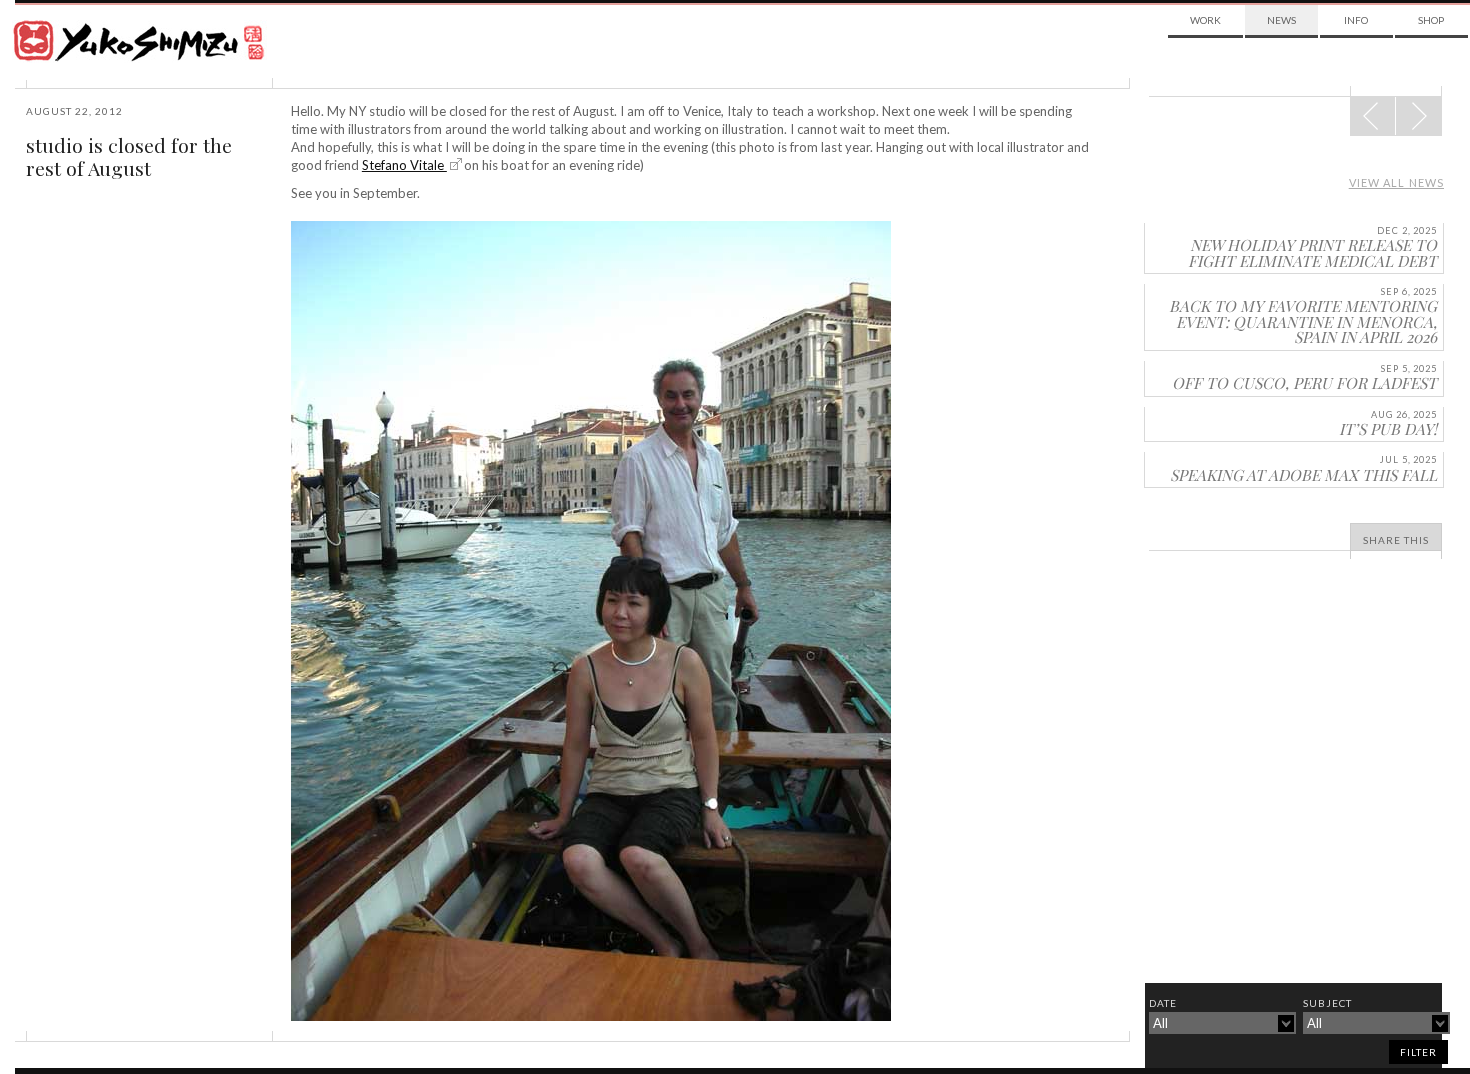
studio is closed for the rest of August (129, 156)
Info (1356, 20)
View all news (1396, 182)
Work (1205, 20)
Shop (1431, 20)
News (1281, 20)
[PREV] (1418, 116)
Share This (1396, 540)
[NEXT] (1373, 116)
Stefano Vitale (404, 165)
